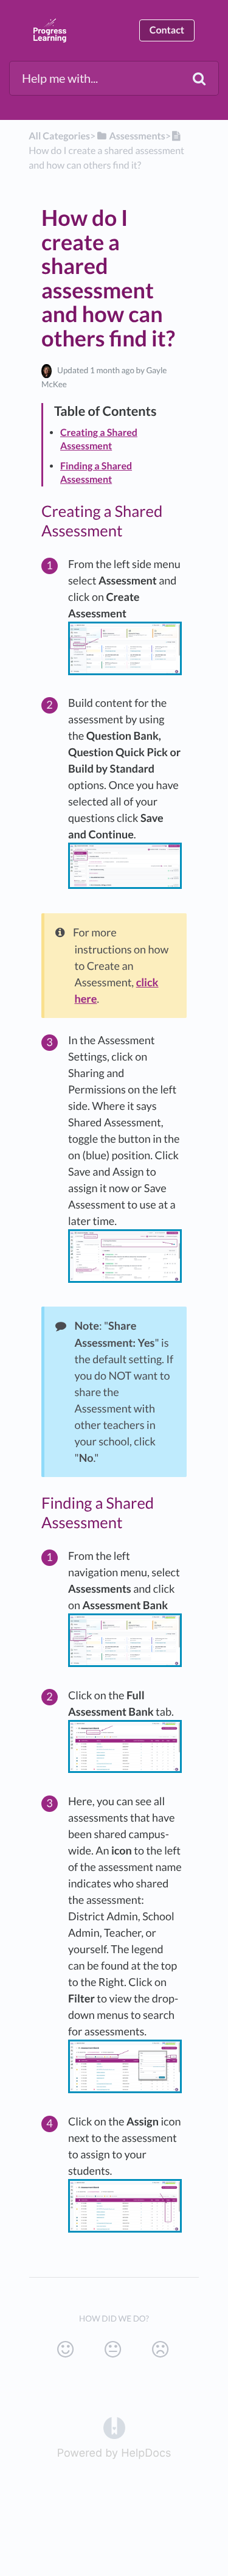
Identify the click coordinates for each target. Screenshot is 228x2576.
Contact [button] (167, 30)
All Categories (59, 136)
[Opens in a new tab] (114, 2427)
